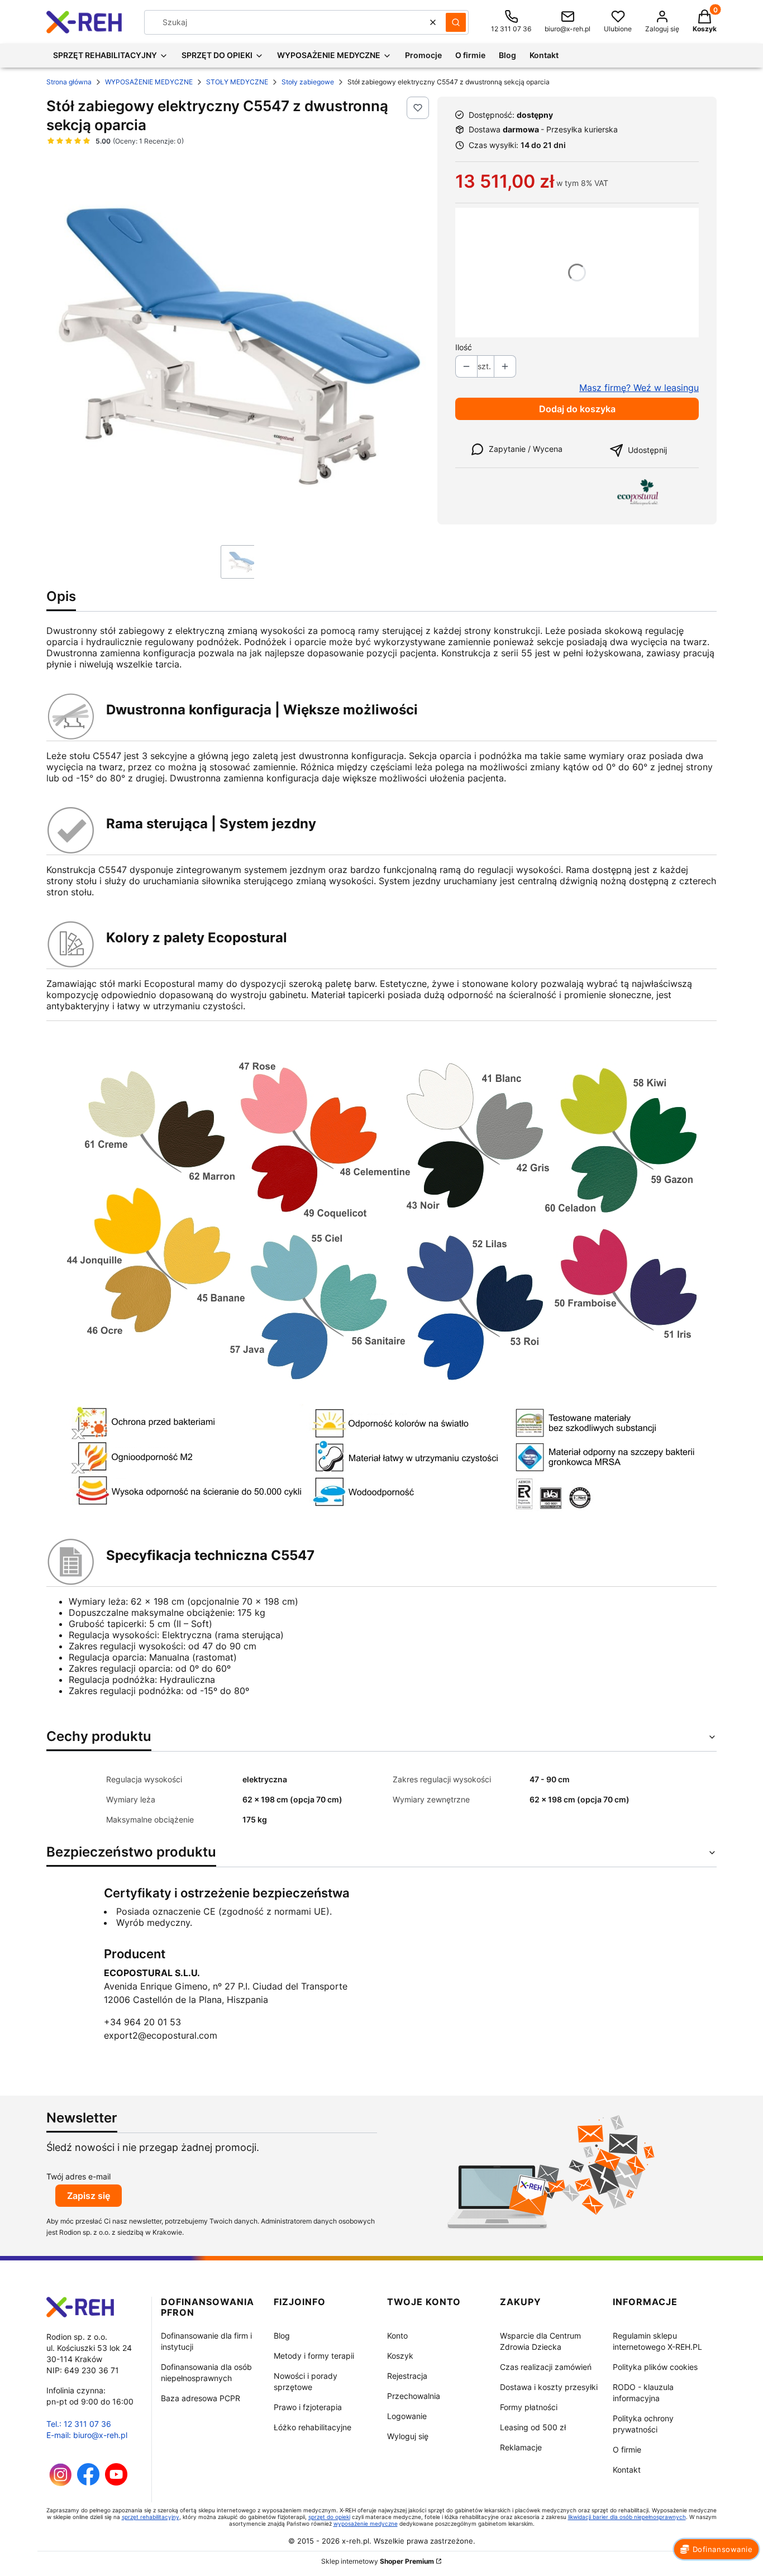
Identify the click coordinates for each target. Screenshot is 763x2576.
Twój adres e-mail (78, 2176)
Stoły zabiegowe (308, 82)
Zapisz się (89, 2196)
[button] (456, 22)
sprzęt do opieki (329, 2517)
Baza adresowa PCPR (201, 2398)
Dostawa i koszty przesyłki (549, 2387)
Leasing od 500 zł (533, 2427)
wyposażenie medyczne (366, 2523)
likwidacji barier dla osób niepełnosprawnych (627, 2517)
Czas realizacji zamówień (546, 2367)
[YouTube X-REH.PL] (116, 2482)
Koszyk (400, 2356)
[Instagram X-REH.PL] (61, 2483)
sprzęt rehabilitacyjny (151, 2517)
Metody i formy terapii (314, 2356)
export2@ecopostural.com (161, 2035)
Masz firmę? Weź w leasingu (639, 388)
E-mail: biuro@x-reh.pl (87, 2435)
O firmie (627, 2449)
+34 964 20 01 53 (142, 2022)
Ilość (464, 347)
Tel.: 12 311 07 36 (79, 2424)
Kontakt (627, 2470)
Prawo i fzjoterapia (308, 2407)
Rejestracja (407, 2376)
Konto (397, 2336)
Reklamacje (521, 2447)
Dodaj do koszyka (577, 409)
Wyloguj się (408, 2436)
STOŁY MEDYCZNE (237, 82)
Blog (282, 2336)
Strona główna (69, 82)
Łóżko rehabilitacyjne (313, 2427)
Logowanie (407, 2416)
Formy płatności (529, 2407)
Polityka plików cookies (655, 2367)
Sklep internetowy (378, 2561)
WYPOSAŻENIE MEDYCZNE (149, 82)
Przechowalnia (414, 2396)
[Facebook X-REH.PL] (88, 2482)
